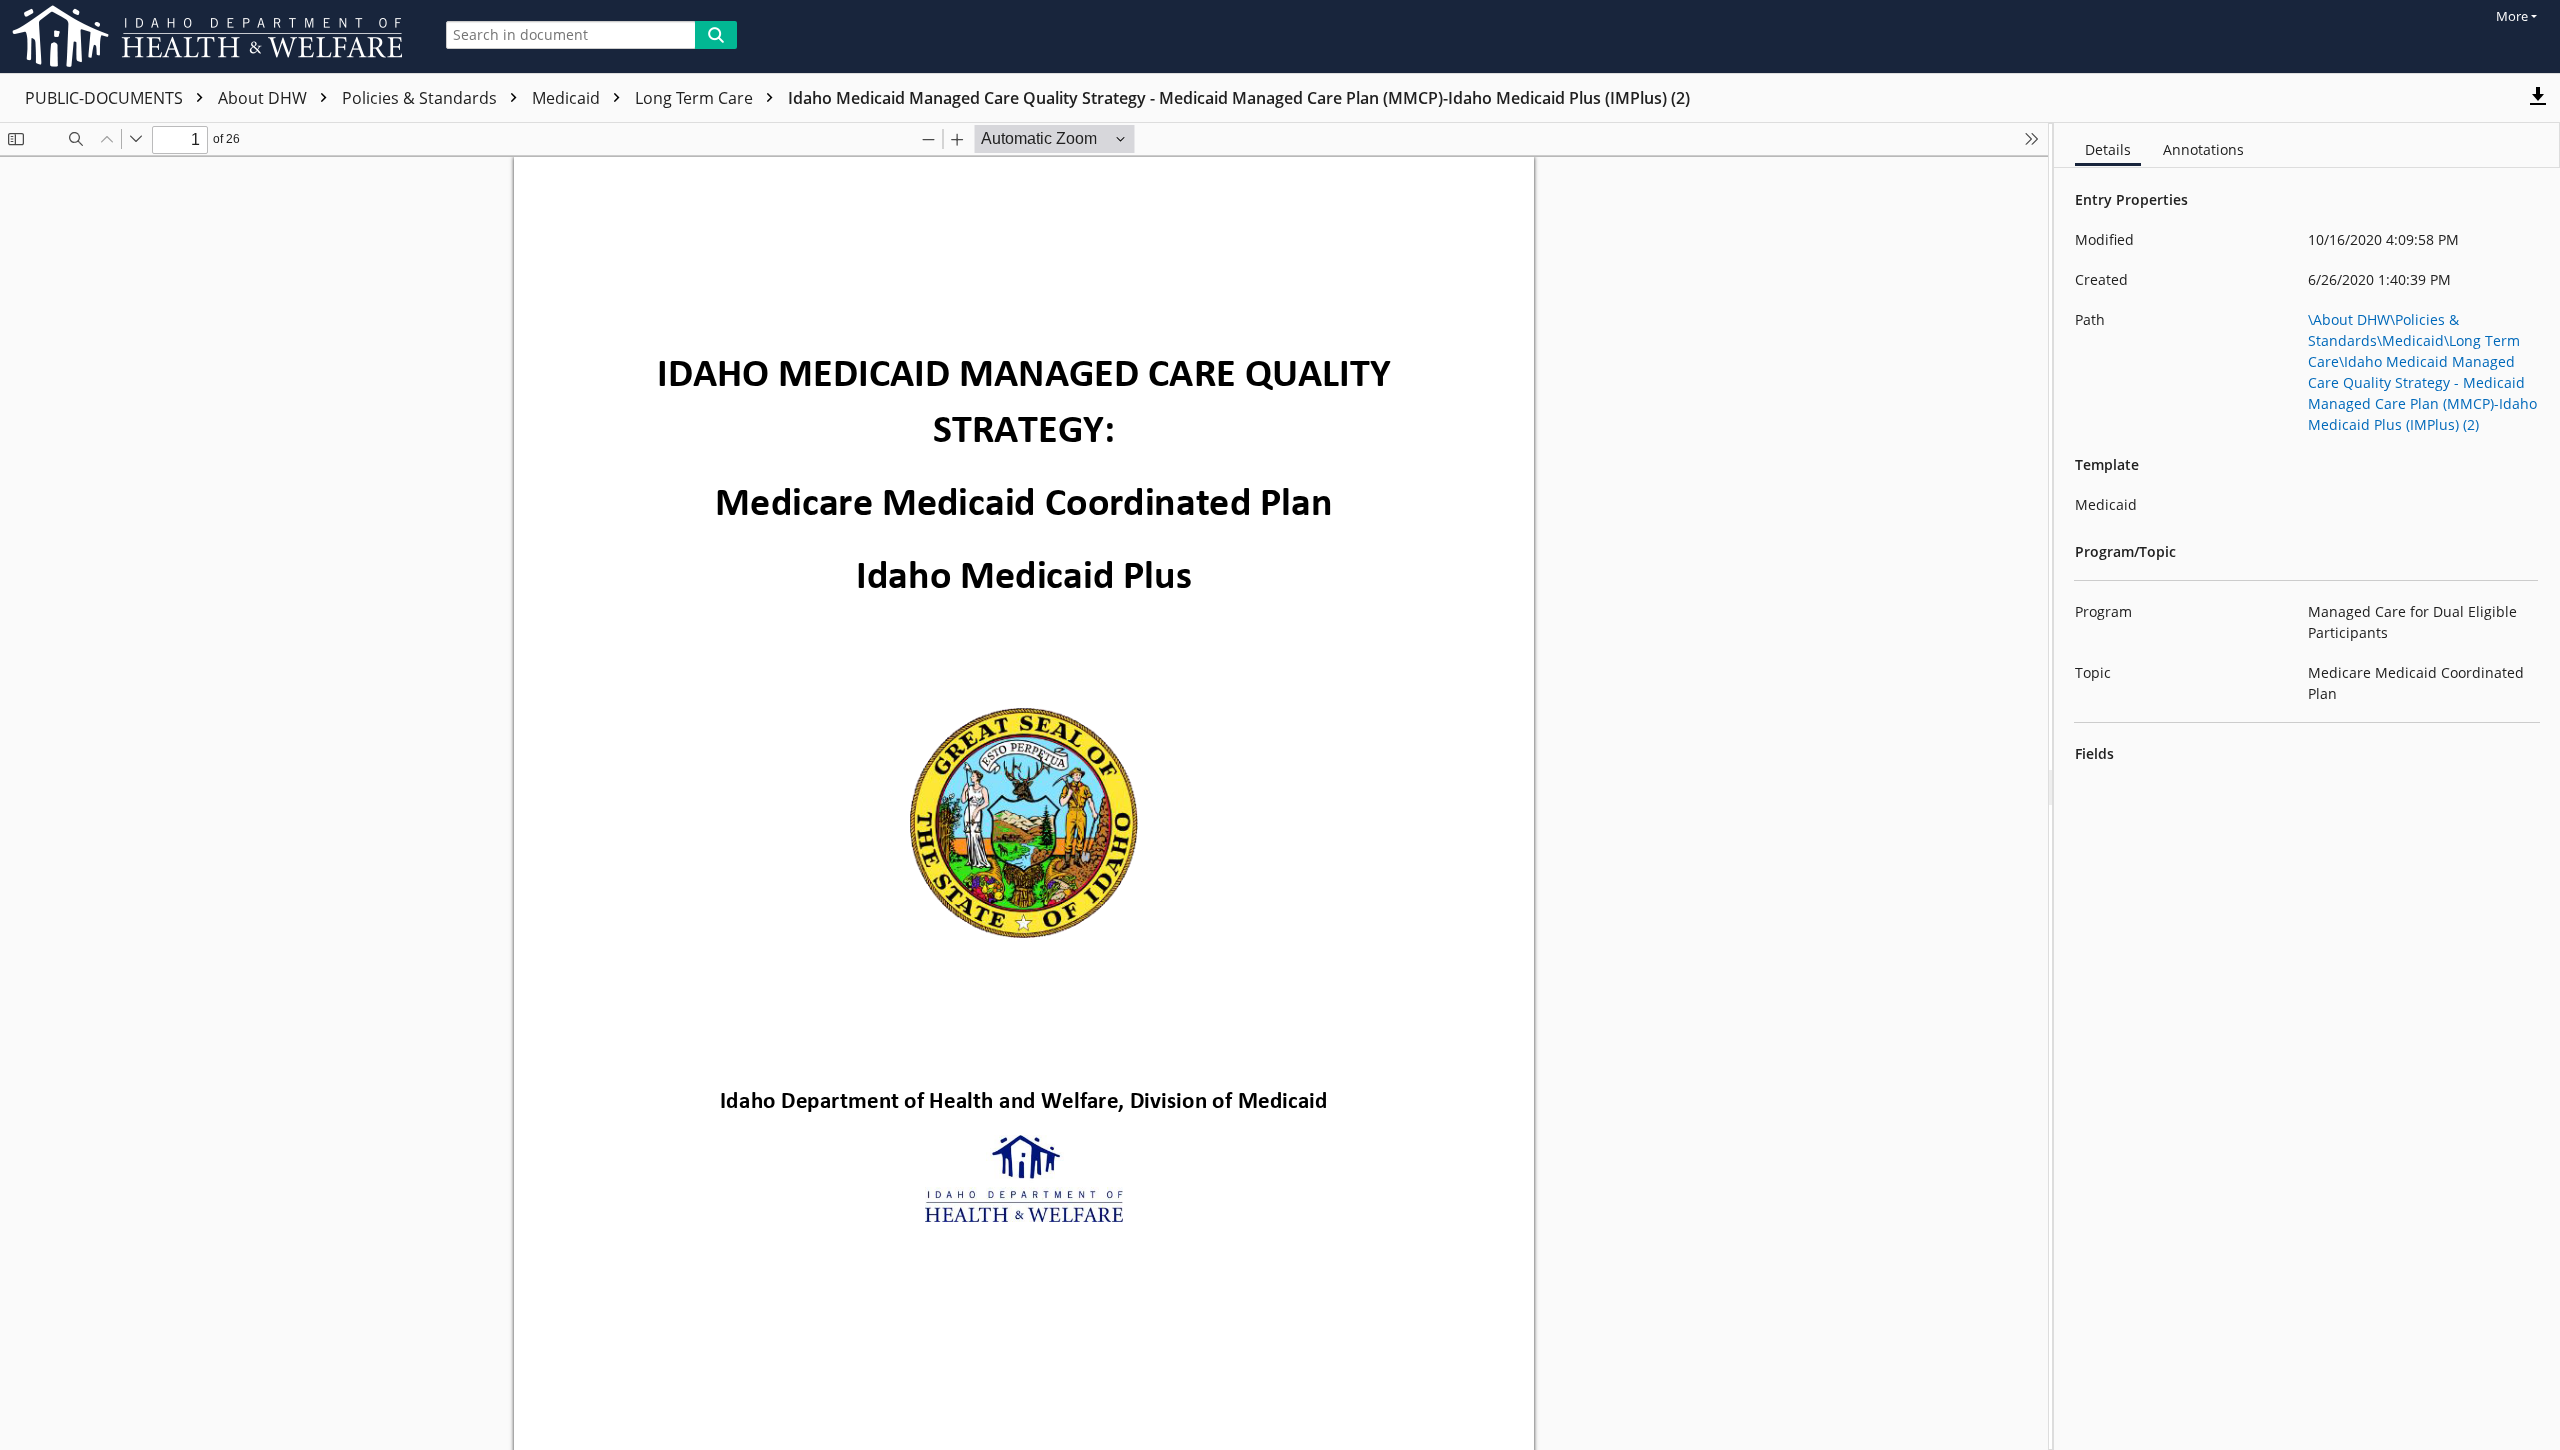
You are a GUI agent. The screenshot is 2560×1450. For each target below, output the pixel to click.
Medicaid (568, 98)
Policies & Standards (421, 98)
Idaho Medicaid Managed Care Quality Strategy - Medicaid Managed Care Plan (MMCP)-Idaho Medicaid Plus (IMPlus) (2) (1239, 98)
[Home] (211, 36)
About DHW (264, 98)
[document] (2307, 786)
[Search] (716, 35)
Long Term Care (696, 98)
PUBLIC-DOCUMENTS (106, 98)
